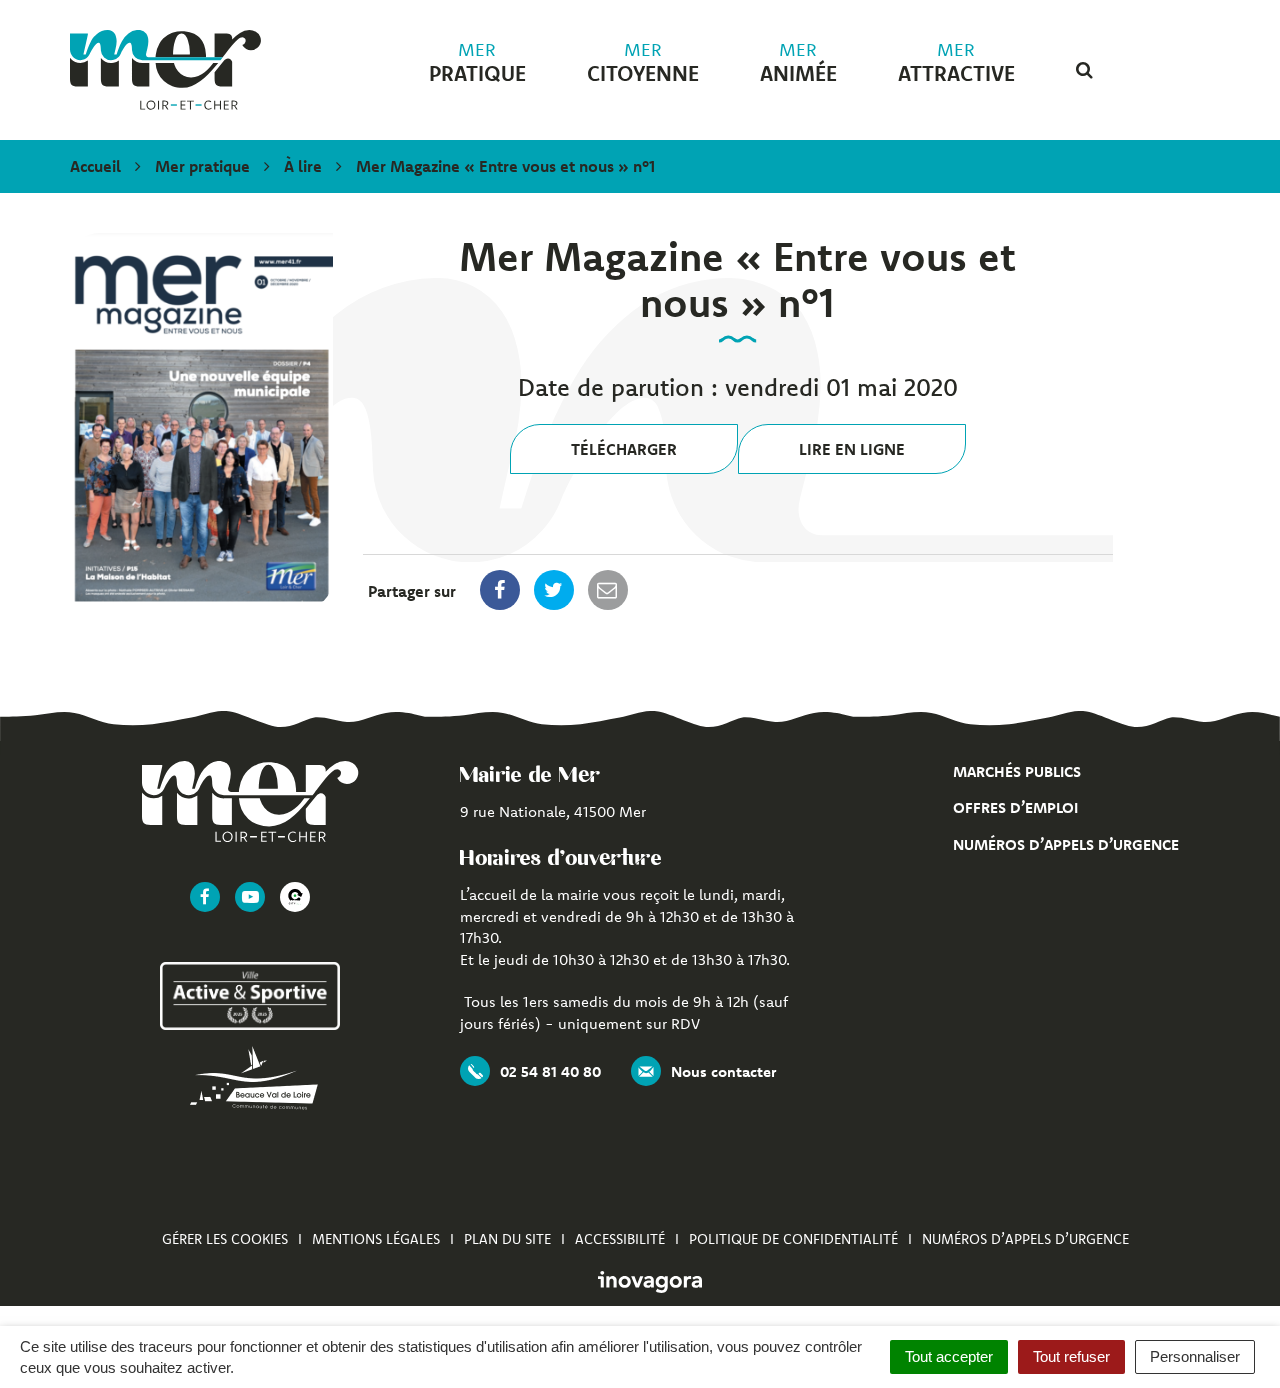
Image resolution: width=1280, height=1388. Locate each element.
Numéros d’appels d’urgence (1066, 844)
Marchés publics (1017, 771)
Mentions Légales (376, 1239)
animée (798, 63)
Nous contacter (723, 1071)
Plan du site (507, 1239)
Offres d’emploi (1015, 807)
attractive (956, 63)
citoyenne (643, 63)
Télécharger (624, 449)
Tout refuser (1071, 1356)
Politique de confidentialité (793, 1239)
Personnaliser (1195, 1356)
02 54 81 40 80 (550, 1071)
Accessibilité (620, 1239)
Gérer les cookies (225, 1239)
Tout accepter (949, 1356)
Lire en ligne (852, 449)
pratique (477, 63)
